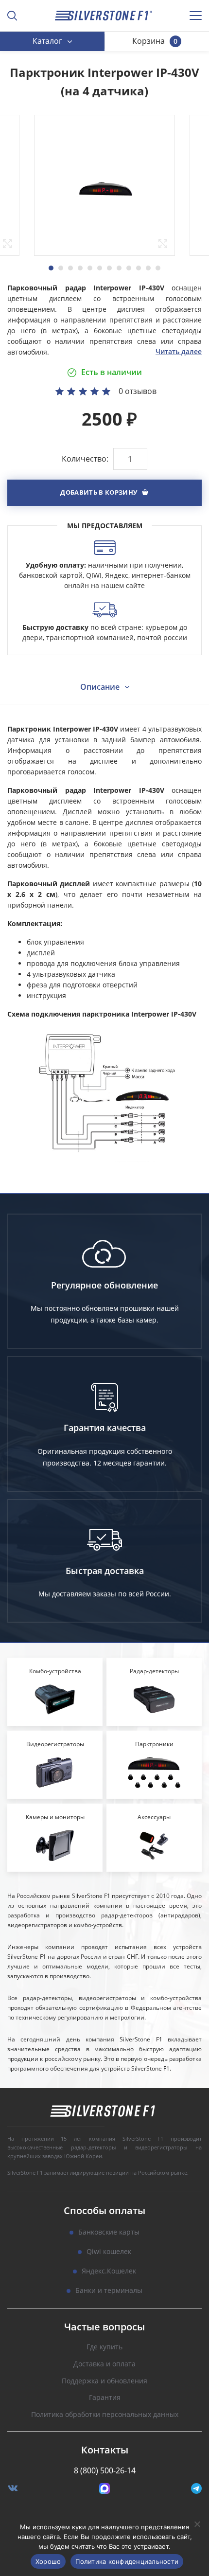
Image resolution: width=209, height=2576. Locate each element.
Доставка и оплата (104, 2364)
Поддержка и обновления (104, 2381)
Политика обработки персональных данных (105, 2415)
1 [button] (51, 268)
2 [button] (61, 268)
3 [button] (70, 268)
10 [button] (139, 268)
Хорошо (48, 2561)
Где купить (104, 2347)
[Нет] (197, 2524)
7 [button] (109, 268)
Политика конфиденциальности (127, 2561)
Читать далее (179, 351)
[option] (104, 185)
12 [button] (158, 268)
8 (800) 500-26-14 (105, 2470)
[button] (104, 493)
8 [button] (119, 268)
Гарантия (105, 2398)
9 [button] (129, 268)
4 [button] (80, 268)
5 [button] (90, 268)
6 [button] (100, 268)
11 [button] (148, 268)
